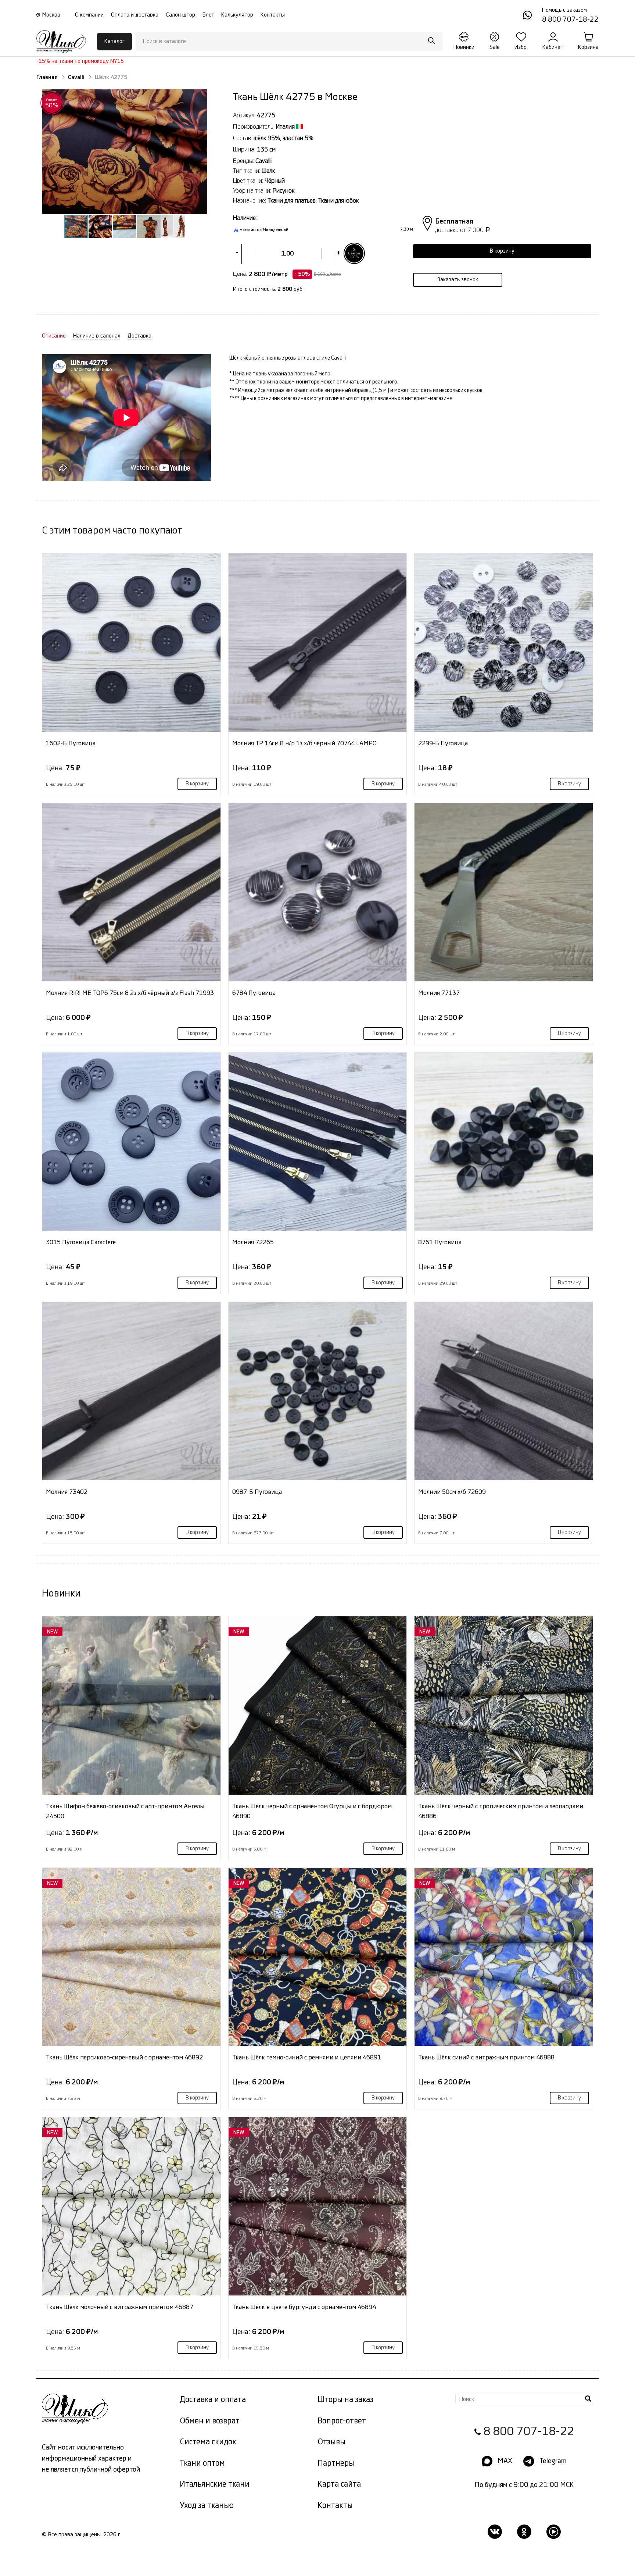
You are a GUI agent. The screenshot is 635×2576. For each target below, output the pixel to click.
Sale (495, 47)
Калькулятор (237, 15)
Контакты (273, 15)
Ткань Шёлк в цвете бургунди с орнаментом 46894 (304, 2307)
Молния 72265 (253, 1242)
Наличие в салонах (97, 336)
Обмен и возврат (210, 2421)
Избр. (521, 47)
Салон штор (180, 15)
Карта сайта (339, 2484)
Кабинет (553, 47)
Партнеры (336, 2463)
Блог (208, 15)
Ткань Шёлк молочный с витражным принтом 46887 (120, 2307)
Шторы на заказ (345, 2400)
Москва (51, 15)
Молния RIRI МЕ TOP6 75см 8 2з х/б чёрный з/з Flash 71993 (130, 993)
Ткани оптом (202, 2463)
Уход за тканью (207, 2506)
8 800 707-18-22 (529, 2432)
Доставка (139, 336)
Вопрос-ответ (342, 2421)
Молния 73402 (67, 1492)
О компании (89, 15)
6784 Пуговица (254, 993)
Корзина (588, 47)
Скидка (52, 103)
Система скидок (208, 2442)
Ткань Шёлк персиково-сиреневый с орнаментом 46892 (124, 2057)
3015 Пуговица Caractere (81, 1242)
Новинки (464, 47)
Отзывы (331, 2442)
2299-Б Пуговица (443, 743)
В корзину (197, 784)
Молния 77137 (439, 993)
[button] (124, 152)
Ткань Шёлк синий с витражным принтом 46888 (486, 2057)
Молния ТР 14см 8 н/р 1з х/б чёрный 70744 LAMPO (304, 743)
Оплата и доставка (135, 15)
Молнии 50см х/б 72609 (452, 1492)
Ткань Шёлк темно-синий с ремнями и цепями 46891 (307, 2057)
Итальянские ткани (215, 2484)
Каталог (114, 41)
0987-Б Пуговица (257, 1492)
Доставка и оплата (213, 2400)
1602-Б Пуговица (71, 743)
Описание (54, 336)
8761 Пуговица (440, 1242)
